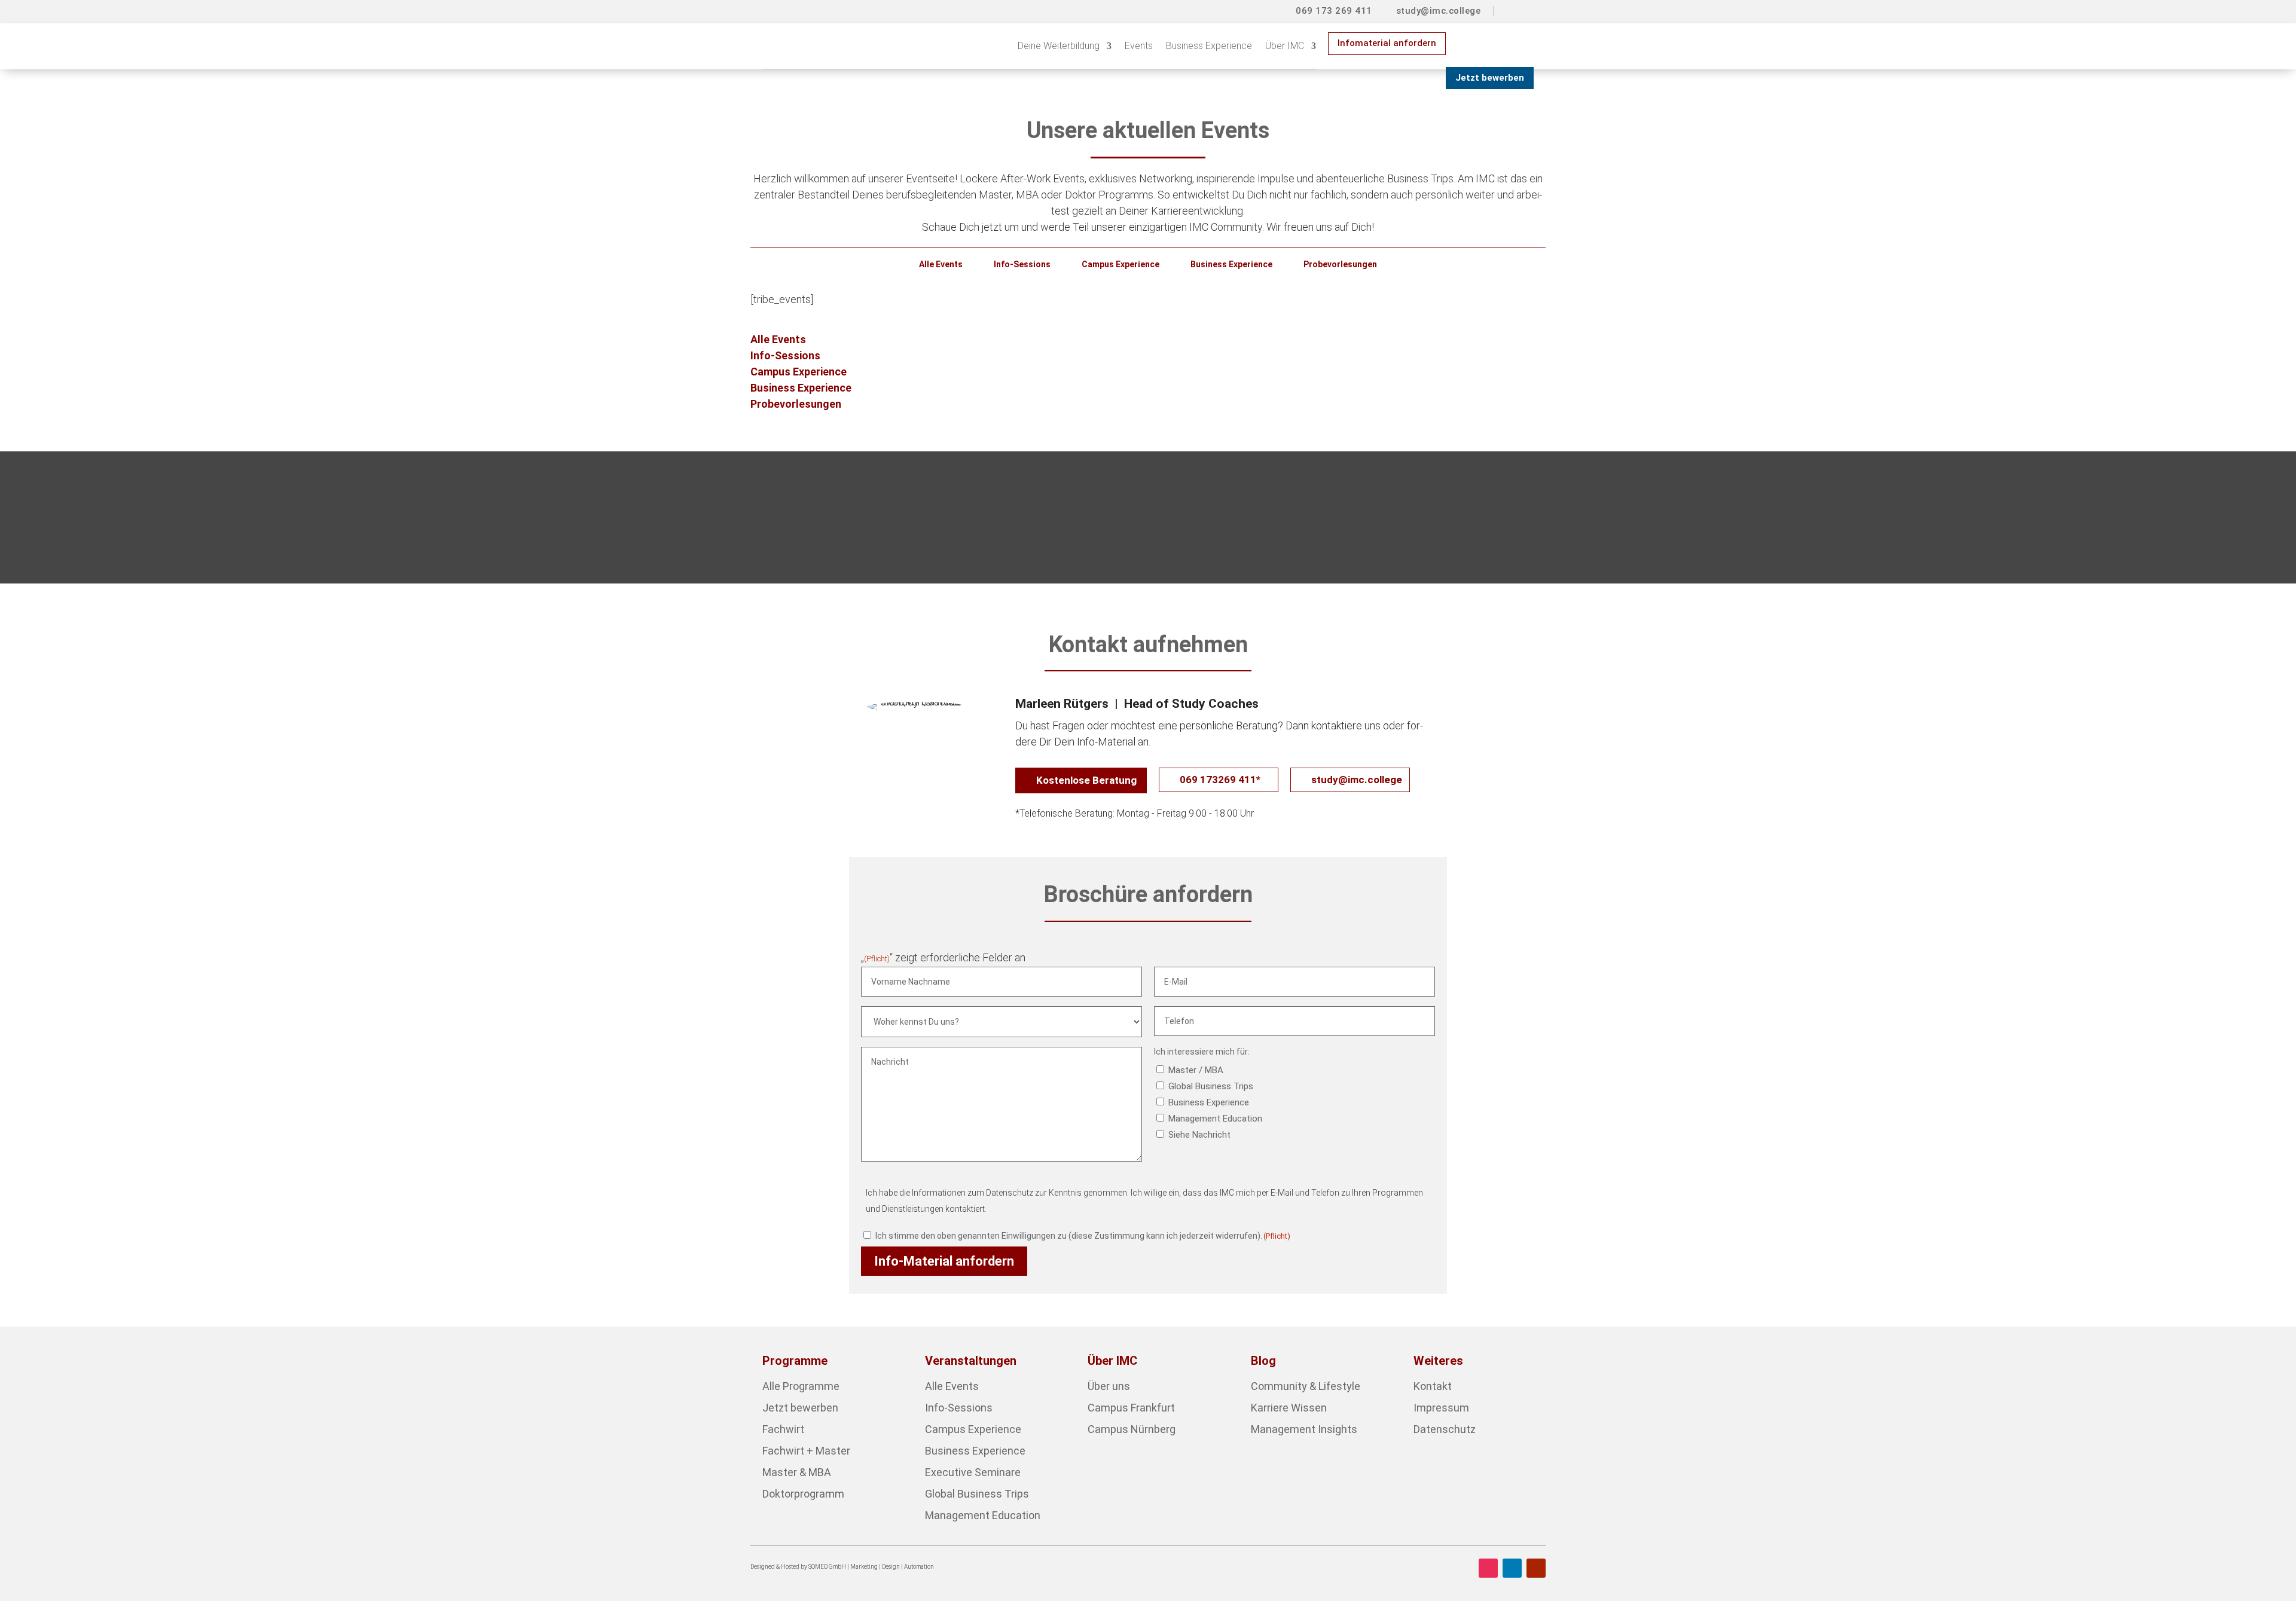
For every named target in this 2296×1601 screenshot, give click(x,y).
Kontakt (1433, 1386)
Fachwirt (783, 1429)
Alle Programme (801, 1386)
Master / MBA (1196, 1070)
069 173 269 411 (1334, 11)
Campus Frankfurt (1131, 1408)
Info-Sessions (1022, 264)
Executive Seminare (973, 1472)
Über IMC (1285, 46)
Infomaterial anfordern (1387, 43)
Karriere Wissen (1289, 1408)
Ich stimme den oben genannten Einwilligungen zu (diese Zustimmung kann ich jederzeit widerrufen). (1083, 1236)
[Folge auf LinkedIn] (1512, 1568)
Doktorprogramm (803, 1494)
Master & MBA (797, 1472)
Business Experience (1209, 46)
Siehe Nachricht (1199, 1135)
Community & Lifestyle (1306, 1386)
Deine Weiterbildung (1059, 46)
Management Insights (1304, 1429)
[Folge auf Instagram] (1488, 1568)
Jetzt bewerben (1490, 78)
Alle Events (941, 264)
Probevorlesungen (1340, 264)
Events (1139, 46)
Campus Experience (1120, 264)
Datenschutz (1445, 1429)
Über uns (1109, 1386)
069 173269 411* (1220, 780)
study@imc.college (1439, 11)
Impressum (1441, 1408)
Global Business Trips (1211, 1086)
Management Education (1215, 1119)
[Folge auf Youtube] (1536, 1568)
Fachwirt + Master (806, 1451)
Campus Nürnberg (1132, 1429)
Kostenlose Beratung (1086, 780)
